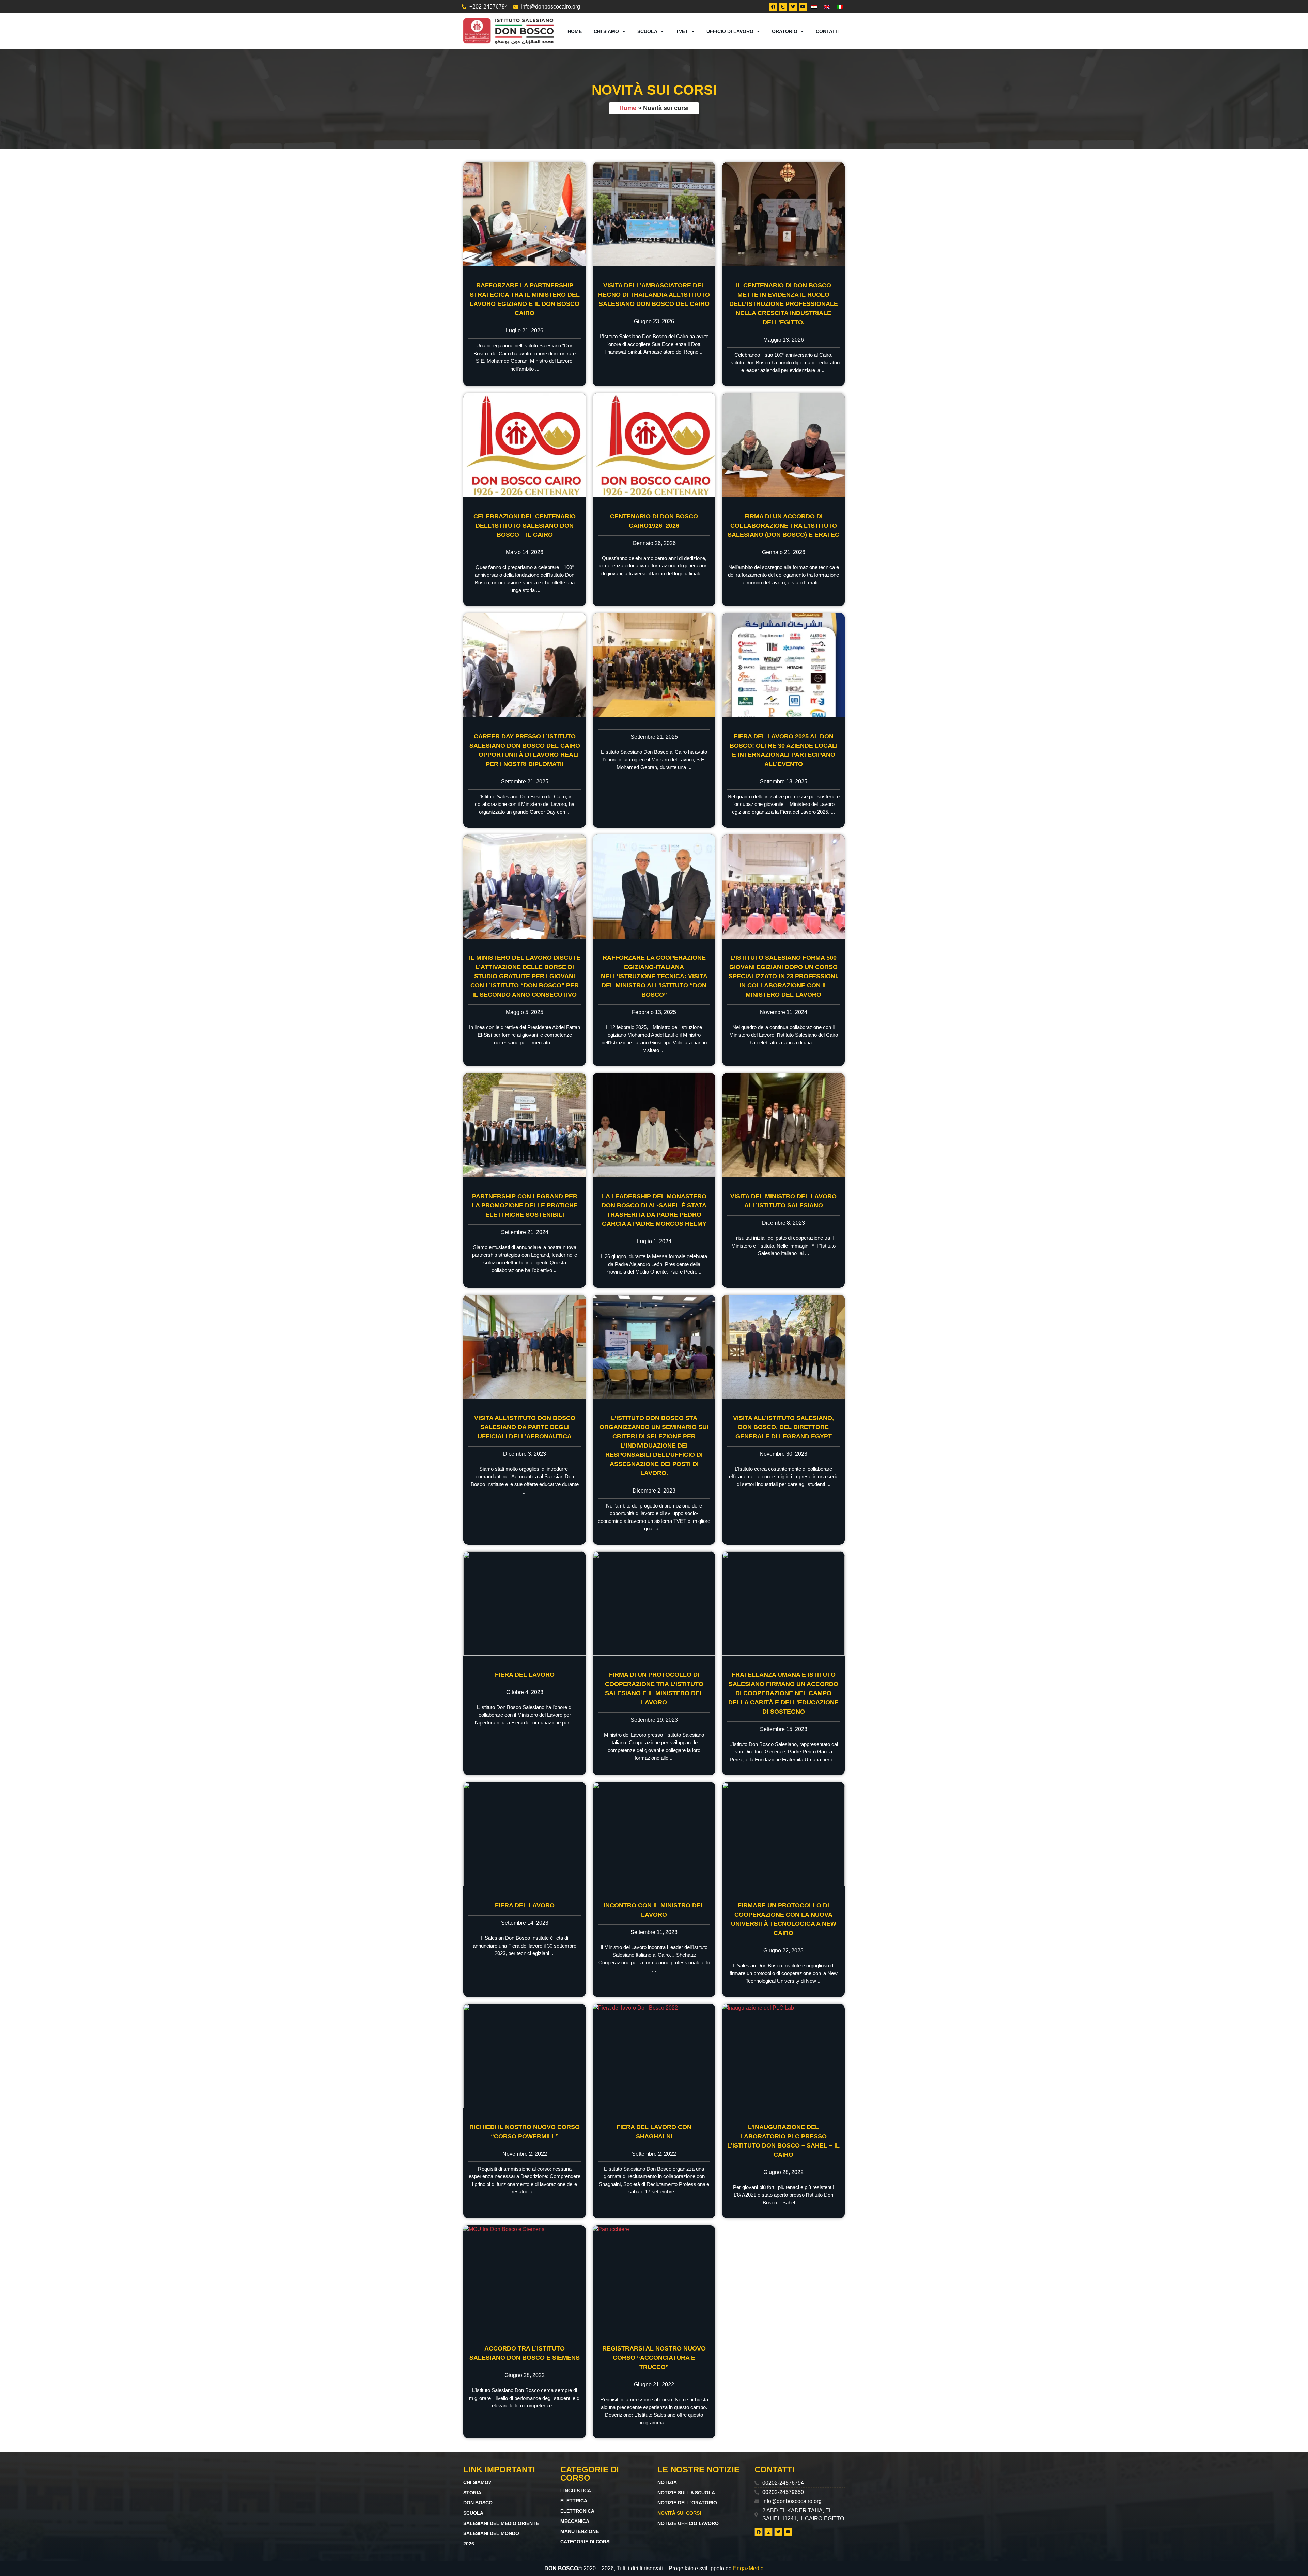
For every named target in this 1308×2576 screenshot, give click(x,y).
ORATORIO (785, 31)
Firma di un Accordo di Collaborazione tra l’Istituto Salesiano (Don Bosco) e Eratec (783, 526)
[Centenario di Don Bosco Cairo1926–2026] (654, 445)
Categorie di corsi (586, 2542)
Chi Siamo (606, 31)
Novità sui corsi (679, 2513)
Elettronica (577, 2511)
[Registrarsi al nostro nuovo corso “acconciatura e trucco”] (654, 2277)
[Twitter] (793, 7)
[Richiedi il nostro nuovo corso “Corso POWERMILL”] (525, 2056)
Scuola (647, 31)
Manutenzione (580, 2531)
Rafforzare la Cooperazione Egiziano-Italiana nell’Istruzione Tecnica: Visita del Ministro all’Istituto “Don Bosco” (654, 976)
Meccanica (575, 2521)
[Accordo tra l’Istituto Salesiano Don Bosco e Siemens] (525, 2277)
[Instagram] (783, 7)
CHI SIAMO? (477, 2482)
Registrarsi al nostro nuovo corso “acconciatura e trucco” (654, 2358)
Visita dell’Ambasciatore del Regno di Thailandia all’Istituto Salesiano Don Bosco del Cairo (654, 295)
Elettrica (574, 2501)
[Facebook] (773, 7)
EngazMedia (748, 2568)
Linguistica (576, 2491)
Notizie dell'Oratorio (687, 2503)
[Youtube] (803, 7)
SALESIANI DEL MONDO (491, 2533)
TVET (682, 31)
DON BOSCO (478, 2503)
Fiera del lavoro (525, 1675)
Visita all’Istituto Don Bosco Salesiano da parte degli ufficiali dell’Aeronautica (525, 1427)
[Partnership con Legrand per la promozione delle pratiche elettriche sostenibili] (525, 1125)
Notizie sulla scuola (686, 2493)
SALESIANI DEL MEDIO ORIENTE (501, 2523)
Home (575, 31)
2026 (469, 2544)
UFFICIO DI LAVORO (730, 31)
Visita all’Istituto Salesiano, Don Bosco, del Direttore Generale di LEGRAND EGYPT (783, 1427)
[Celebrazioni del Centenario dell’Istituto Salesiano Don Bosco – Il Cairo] (525, 445)
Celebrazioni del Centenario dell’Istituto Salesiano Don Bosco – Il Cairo (525, 526)
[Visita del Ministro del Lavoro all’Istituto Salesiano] (783, 1125)
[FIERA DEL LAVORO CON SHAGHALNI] (654, 2056)
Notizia (667, 2482)
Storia (472, 2493)
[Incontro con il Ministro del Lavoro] (654, 1834)
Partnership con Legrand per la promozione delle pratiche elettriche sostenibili (525, 1205)
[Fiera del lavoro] (525, 1604)
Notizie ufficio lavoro (688, 2523)
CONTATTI (828, 31)
